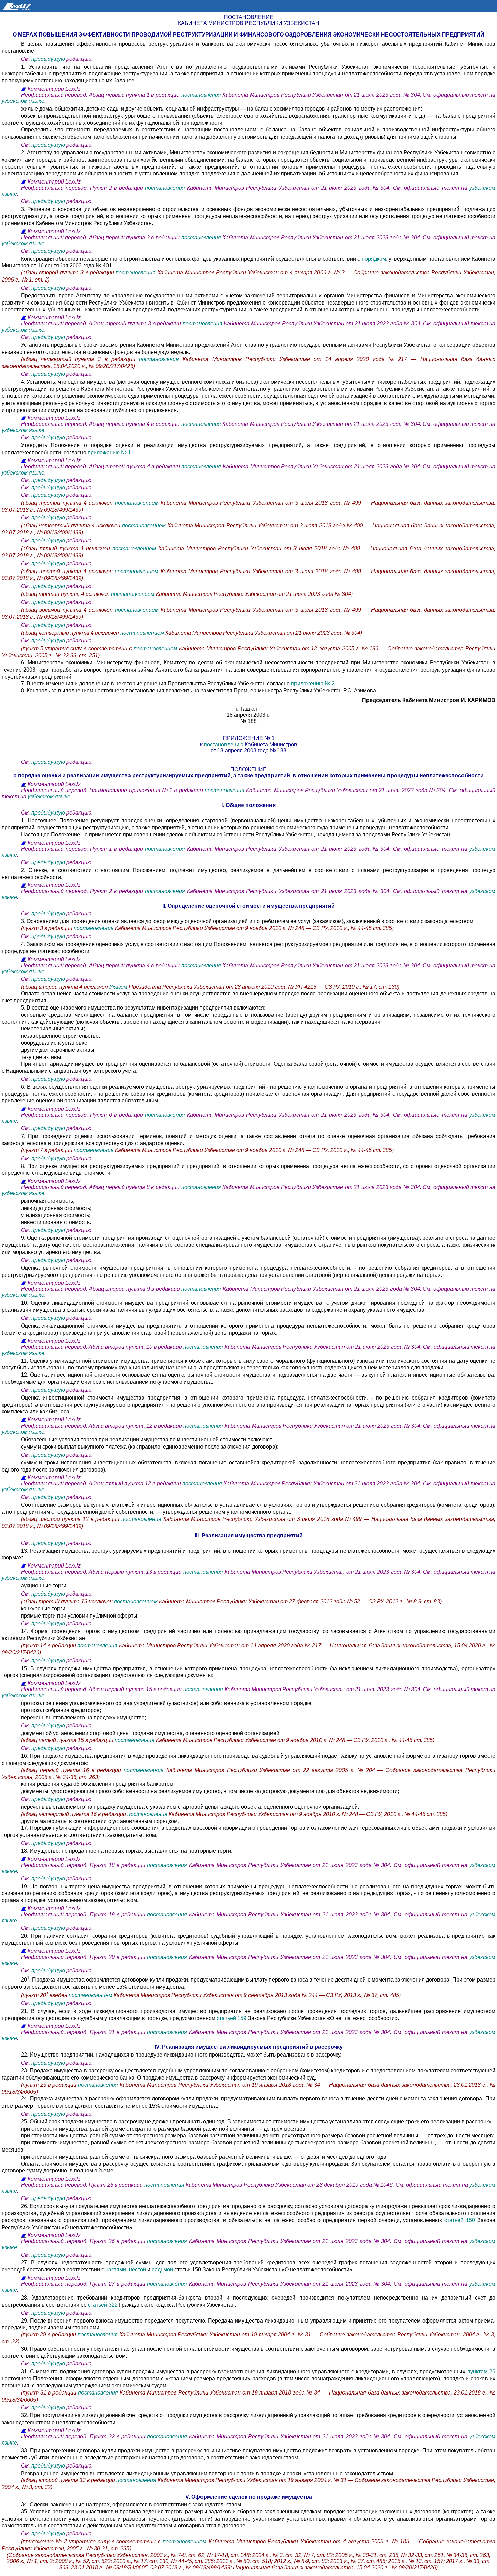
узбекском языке (23, 101)
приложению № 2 (313, 684)
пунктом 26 (481, 2371)
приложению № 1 (109, 452)
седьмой (163, 2270)
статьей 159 (232, 2018)
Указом (118, 987)
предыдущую (48, 59)
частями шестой (126, 2270)
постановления (202, 95)
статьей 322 (103, 2305)
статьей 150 (460, 2220)
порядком (374, 259)
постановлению (224, 744)
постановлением (138, 503)
